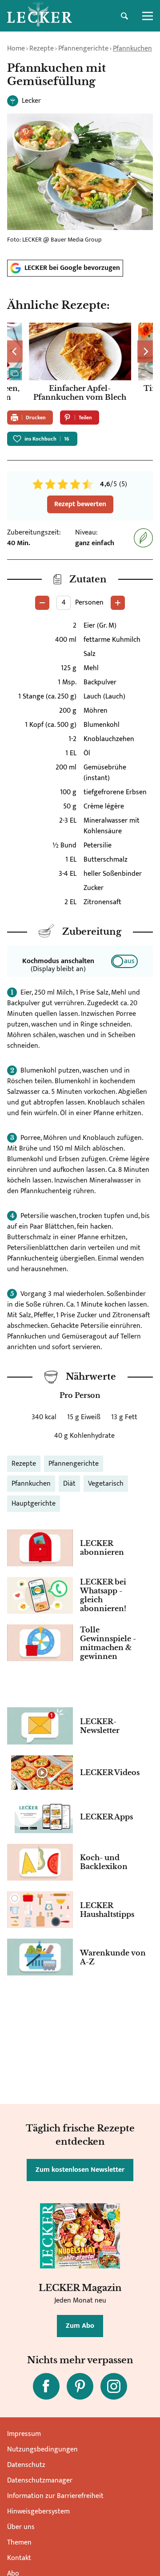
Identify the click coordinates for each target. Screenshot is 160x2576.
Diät (69, 1484)
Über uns (21, 2527)
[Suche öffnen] (124, 16)
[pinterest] (80, 2386)
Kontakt (19, 2558)
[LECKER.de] (40, 16)
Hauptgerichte (34, 1504)
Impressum (24, 2434)
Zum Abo (80, 2326)
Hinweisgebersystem (38, 2512)
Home (16, 49)
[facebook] (46, 2386)
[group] (80, 363)
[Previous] (15, 351)
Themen (19, 2543)
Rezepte (42, 49)
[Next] (145, 351)
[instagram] (114, 2386)
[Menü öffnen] (148, 16)
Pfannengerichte (83, 49)
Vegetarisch (106, 1484)
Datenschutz (26, 2465)
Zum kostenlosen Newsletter (80, 2170)
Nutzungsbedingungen (42, 2449)
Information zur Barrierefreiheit (55, 2496)
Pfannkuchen (132, 49)
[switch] (124, 961)
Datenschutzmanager (40, 2480)
